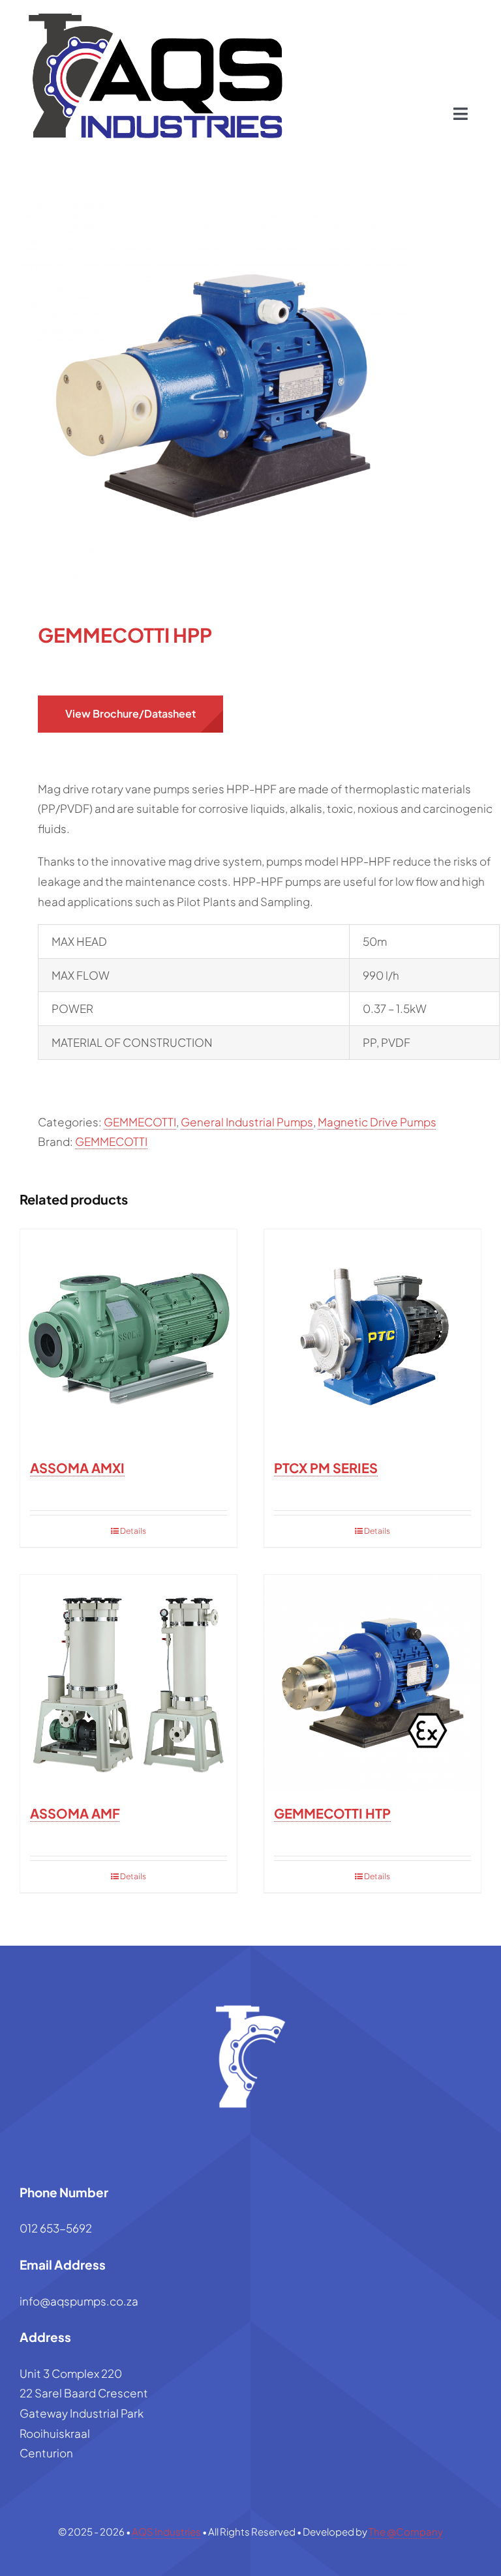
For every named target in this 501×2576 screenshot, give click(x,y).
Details (133, 1531)
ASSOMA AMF (75, 1813)
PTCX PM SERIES (326, 1468)
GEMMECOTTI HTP (332, 1813)
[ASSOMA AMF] (129, 1683)
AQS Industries (166, 2531)
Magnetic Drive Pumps (377, 1122)
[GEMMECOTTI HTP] (372, 1683)
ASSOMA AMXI (77, 1468)
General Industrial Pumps (247, 1122)
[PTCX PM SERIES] (372, 1338)
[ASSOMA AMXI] (129, 1338)
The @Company (406, 2531)
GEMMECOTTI (140, 1122)
